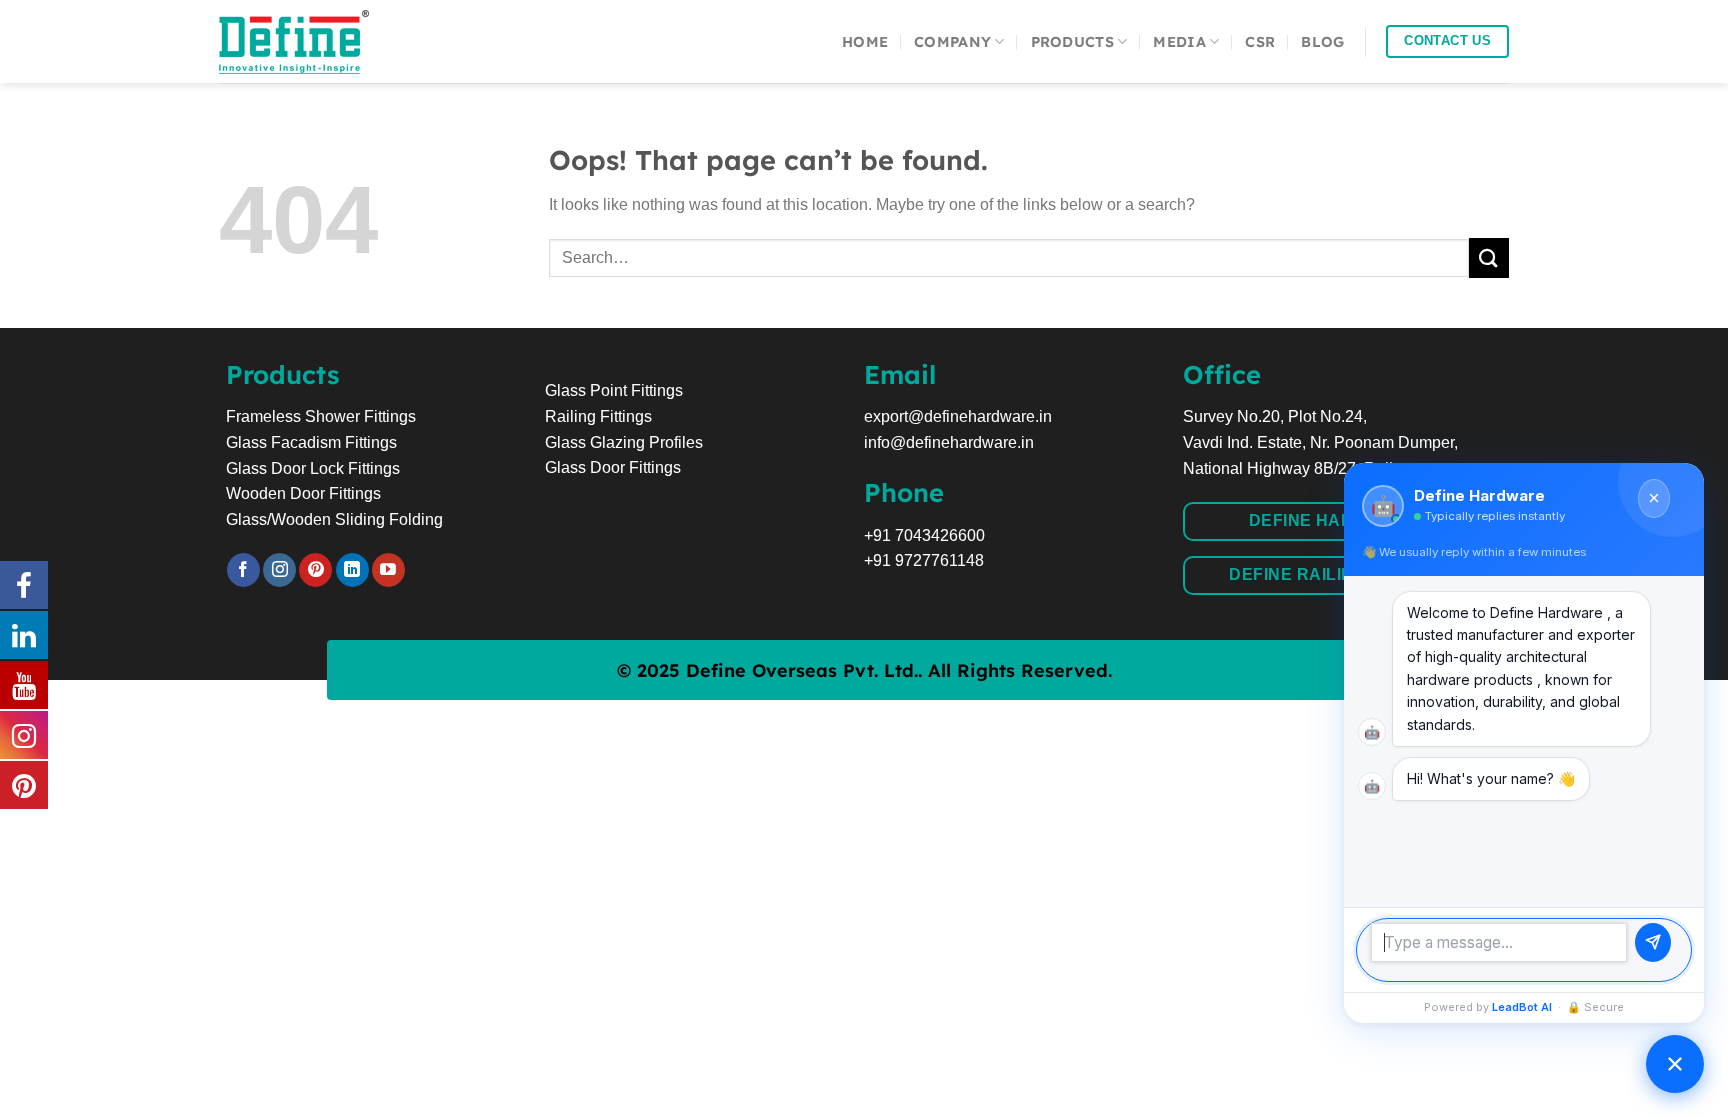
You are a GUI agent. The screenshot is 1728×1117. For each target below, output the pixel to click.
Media (1179, 42)
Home (865, 42)
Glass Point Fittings (614, 390)
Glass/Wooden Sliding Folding (334, 519)
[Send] (1653, 942)
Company (952, 42)
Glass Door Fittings (613, 467)
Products (1072, 42)
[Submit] (1489, 257)
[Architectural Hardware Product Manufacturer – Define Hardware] (319, 42)
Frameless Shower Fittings (321, 416)
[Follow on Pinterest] (315, 570)
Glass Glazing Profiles (624, 442)
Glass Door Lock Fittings (313, 468)
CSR (1260, 42)
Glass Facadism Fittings (311, 442)
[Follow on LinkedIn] (352, 570)
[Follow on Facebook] (243, 570)
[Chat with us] (1675, 1064)
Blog (1322, 42)
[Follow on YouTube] (388, 570)
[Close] (1654, 498)
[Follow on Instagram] (279, 570)
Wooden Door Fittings (303, 493)
